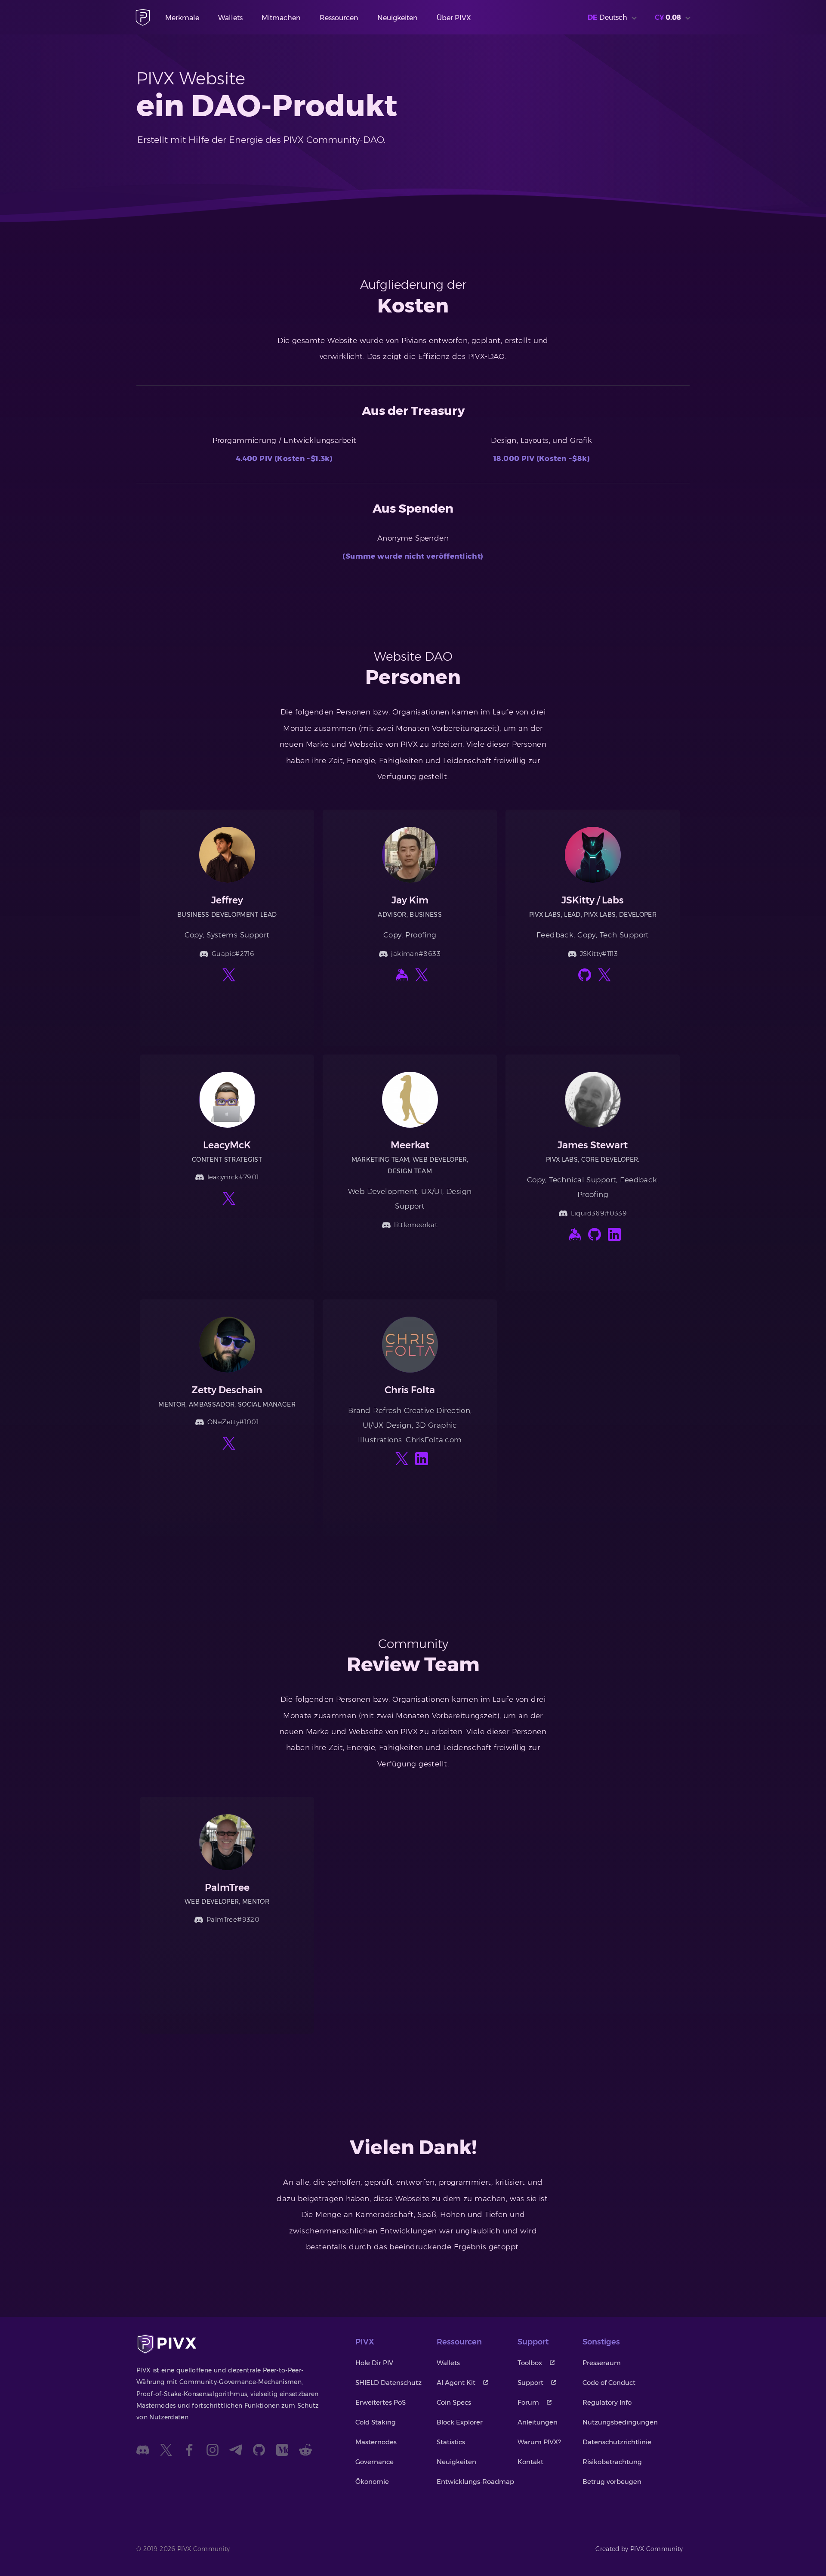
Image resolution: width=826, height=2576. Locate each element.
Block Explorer (460, 2422)
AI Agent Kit (456, 2383)
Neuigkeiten (398, 18)
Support (530, 2383)
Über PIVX (454, 18)
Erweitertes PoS (381, 2402)
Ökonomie (372, 2482)
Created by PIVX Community (639, 2549)
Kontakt (530, 2462)
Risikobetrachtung (612, 2462)
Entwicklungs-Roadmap (475, 2482)
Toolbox (530, 2363)
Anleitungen (538, 2422)
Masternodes (376, 2442)
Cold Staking (376, 2422)
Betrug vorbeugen (612, 2482)
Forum (528, 2402)
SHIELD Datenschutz (388, 2383)
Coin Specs (454, 2402)
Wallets (230, 18)
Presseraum (602, 2363)
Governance (374, 2462)
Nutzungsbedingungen (620, 2422)
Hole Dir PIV (374, 2363)
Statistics (451, 2442)
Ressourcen (339, 18)
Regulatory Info (607, 2402)
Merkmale (182, 18)
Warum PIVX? (539, 2442)
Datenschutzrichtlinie (617, 2442)
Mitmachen (281, 18)
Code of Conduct (609, 2383)
